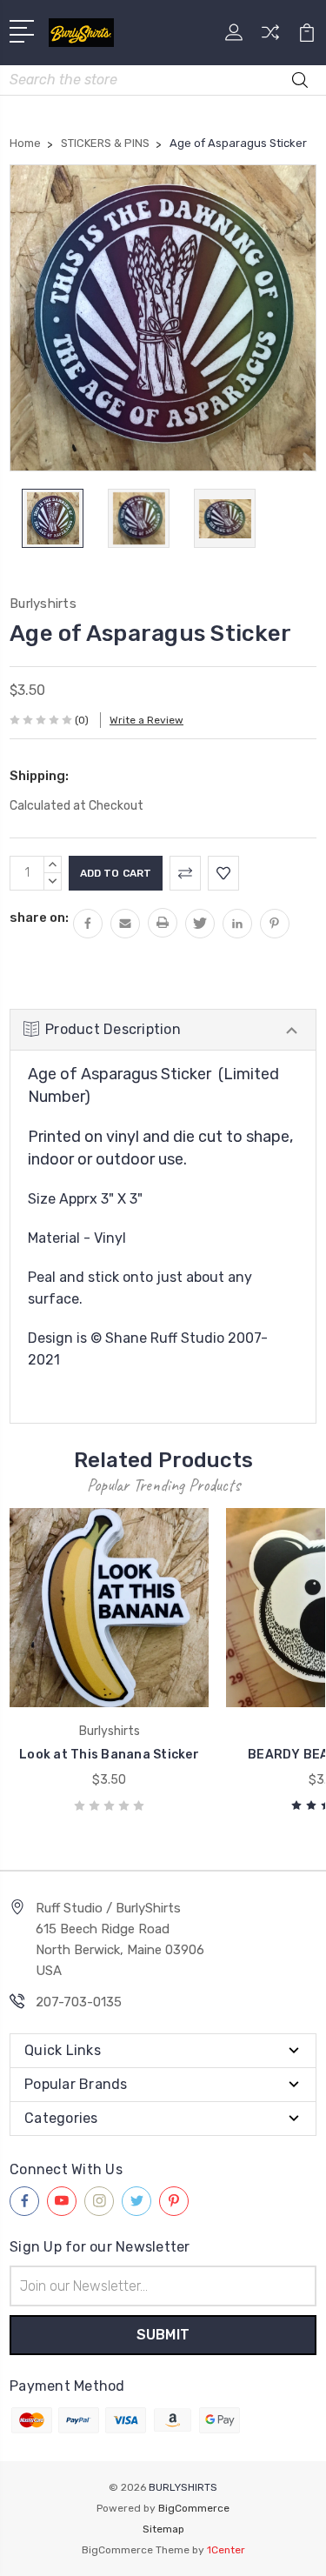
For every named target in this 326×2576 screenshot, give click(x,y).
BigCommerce (194, 2508)
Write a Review (146, 720)
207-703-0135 (79, 2002)
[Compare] (270, 38)
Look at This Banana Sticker (109, 1755)
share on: (39, 918)
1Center (226, 2550)
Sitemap (163, 2529)
